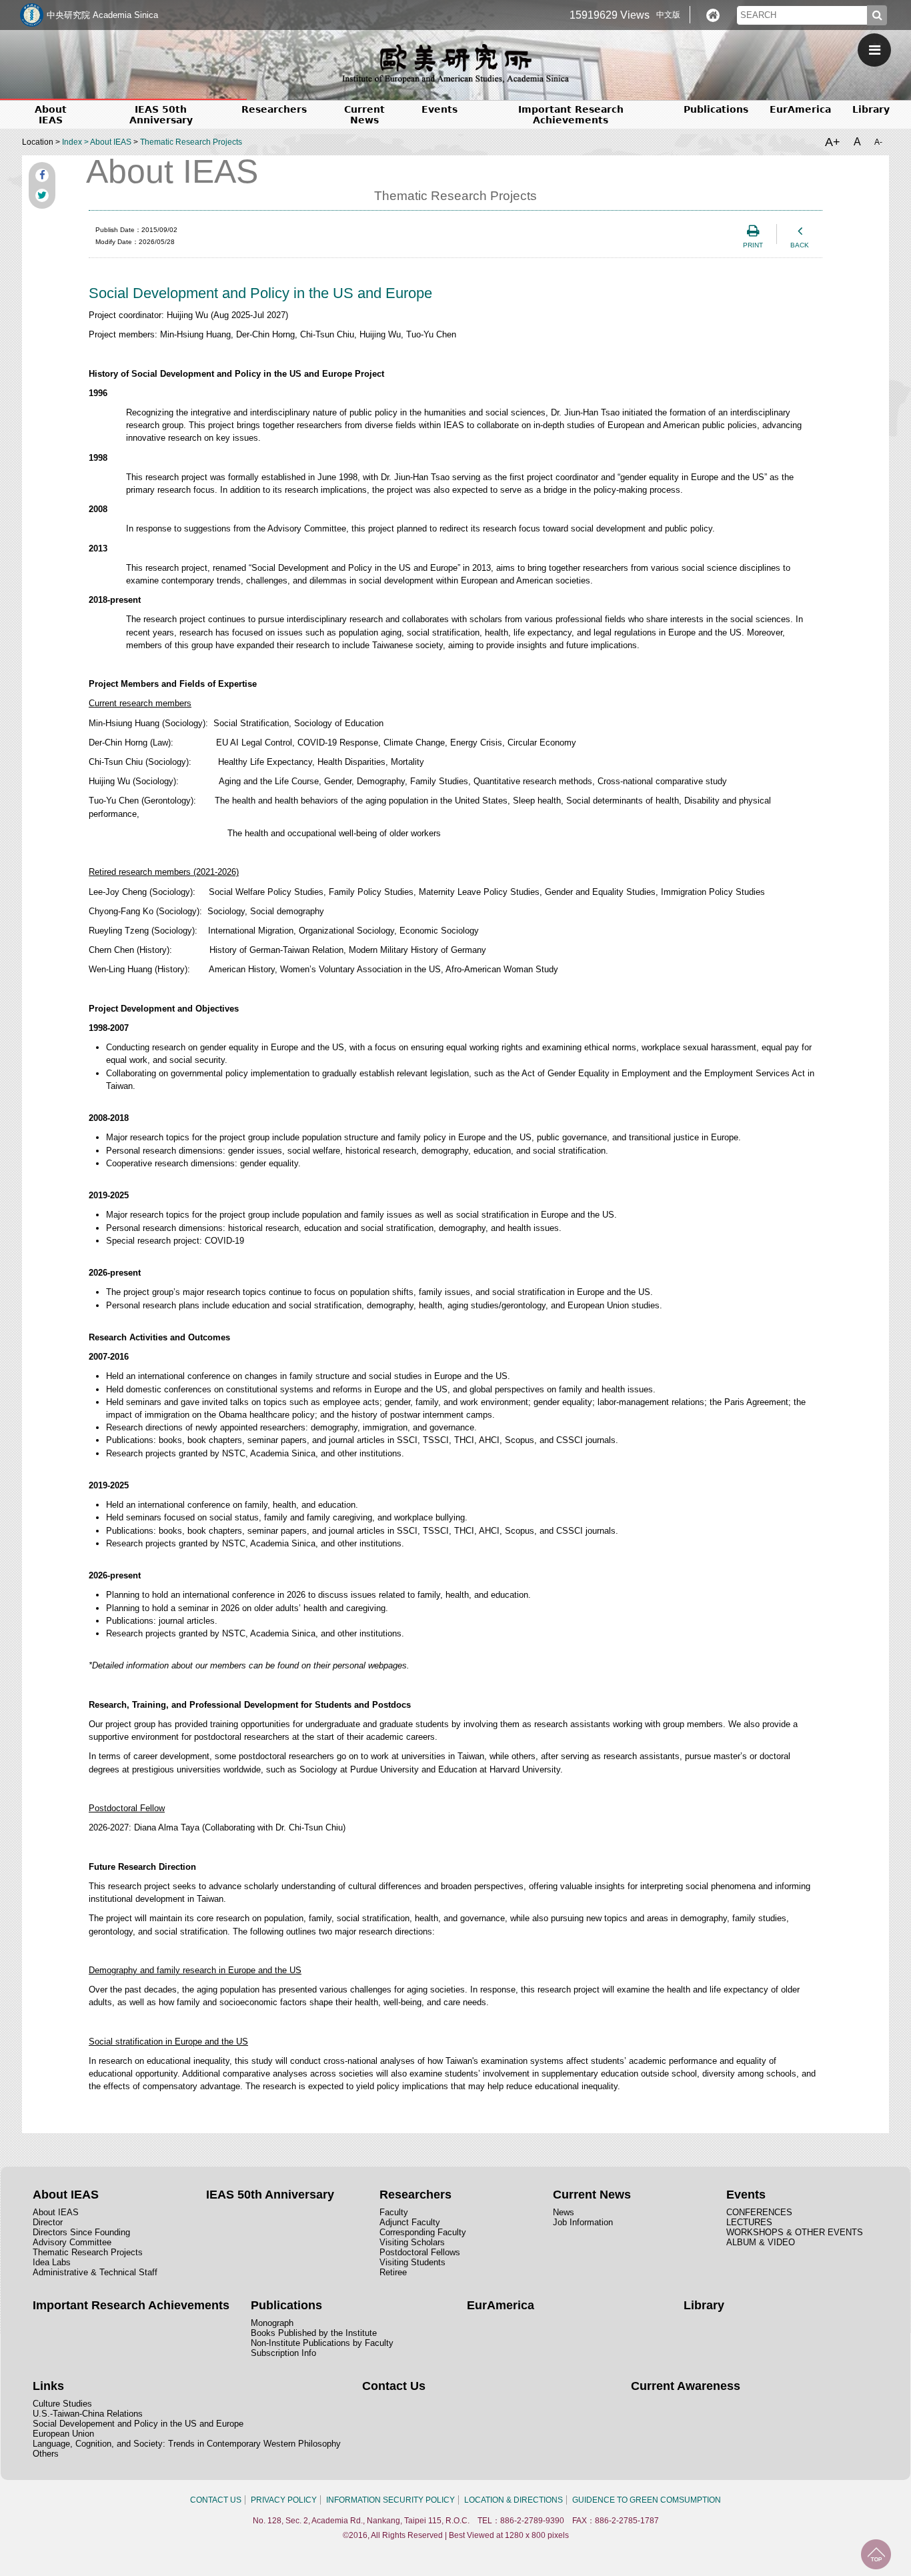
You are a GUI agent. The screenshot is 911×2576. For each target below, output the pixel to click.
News (564, 2212)
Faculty (394, 2212)
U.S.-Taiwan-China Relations (88, 2414)
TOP (876, 2554)
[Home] (713, 15)
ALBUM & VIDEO (761, 2242)
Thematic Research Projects (191, 142)
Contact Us (394, 2386)
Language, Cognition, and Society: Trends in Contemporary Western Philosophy (187, 2444)
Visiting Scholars (412, 2242)
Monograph (272, 2323)
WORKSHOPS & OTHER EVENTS (795, 2232)
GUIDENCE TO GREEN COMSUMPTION (647, 2500)
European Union (63, 2434)
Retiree (393, 2272)
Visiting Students (412, 2262)
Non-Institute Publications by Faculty (322, 2343)
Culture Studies (62, 2404)
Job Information (583, 2222)
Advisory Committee (72, 2242)
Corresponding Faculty (423, 2232)
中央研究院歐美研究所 (455, 63)
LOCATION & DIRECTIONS (514, 2500)
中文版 (668, 15)
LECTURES (749, 2222)
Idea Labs (52, 2262)
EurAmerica (800, 109)
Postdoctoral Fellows (420, 2252)
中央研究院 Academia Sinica (102, 15)
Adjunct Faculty (410, 2222)
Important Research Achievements (571, 115)
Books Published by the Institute (314, 2333)
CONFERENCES (759, 2212)
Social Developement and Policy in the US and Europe (138, 2424)
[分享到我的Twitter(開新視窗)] (42, 195)
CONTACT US (216, 2500)
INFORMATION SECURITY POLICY (390, 2500)
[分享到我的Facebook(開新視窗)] (42, 175)
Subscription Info (283, 2353)
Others (46, 2454)
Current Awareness (686, 2386)
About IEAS (111, 142)
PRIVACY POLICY (284, 2500)
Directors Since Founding (81, 2232)
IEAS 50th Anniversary (161, 115)
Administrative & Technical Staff (95, 2272)
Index (72, 142)
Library (871, 109)
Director (48, 2222)
